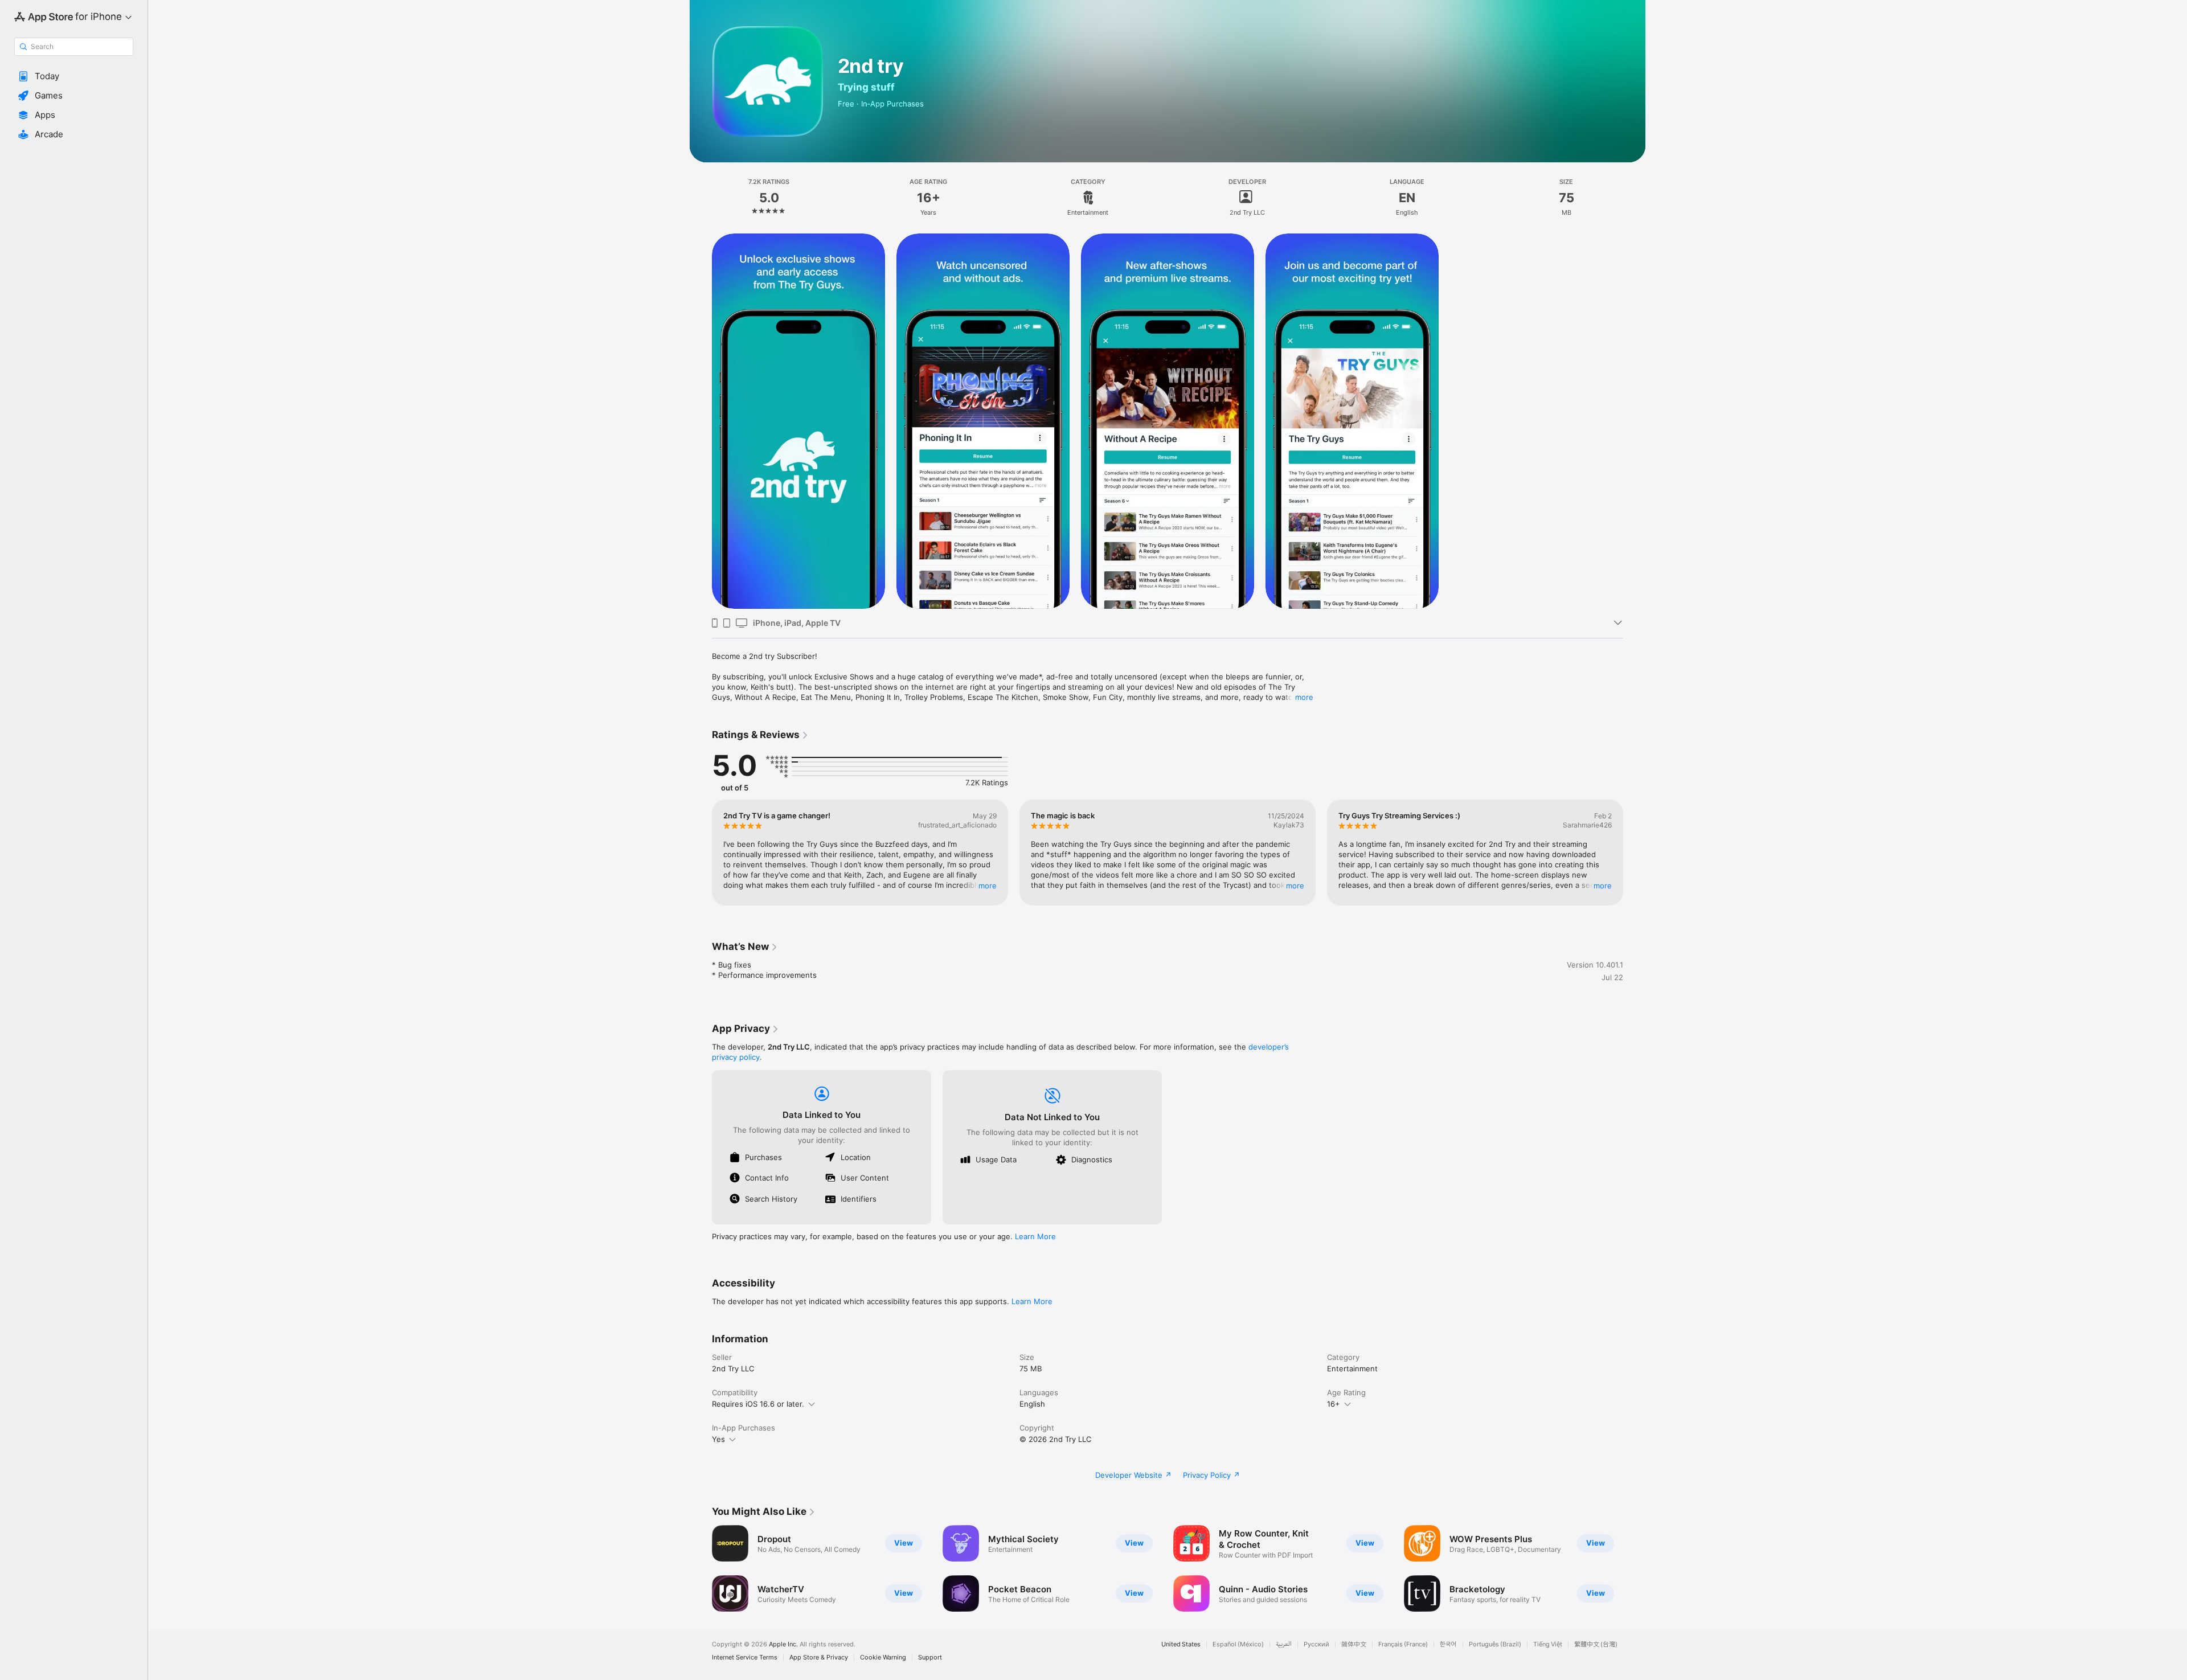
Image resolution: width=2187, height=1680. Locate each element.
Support (930, 1658)
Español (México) (1238, 1644)
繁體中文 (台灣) (1596, 1644)
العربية (1284, 1644)
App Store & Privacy (819, 1658)
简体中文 (1354, 1644)
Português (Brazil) (1495, 1644)
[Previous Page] (701, 853)
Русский (1316, 1644)
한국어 (1448, 1644)
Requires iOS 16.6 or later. (758, 1404)
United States (1181, 1644)
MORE (988, 886)
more (1304, 697)
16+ (1334, 1404)
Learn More (1035, 1236)
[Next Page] (1635, 853)
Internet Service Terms (745, 1658)
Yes (718, 1439)
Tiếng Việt (1548, 1644)
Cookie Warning (883, 1658)
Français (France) (1403, 1644)
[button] (74, 76)
